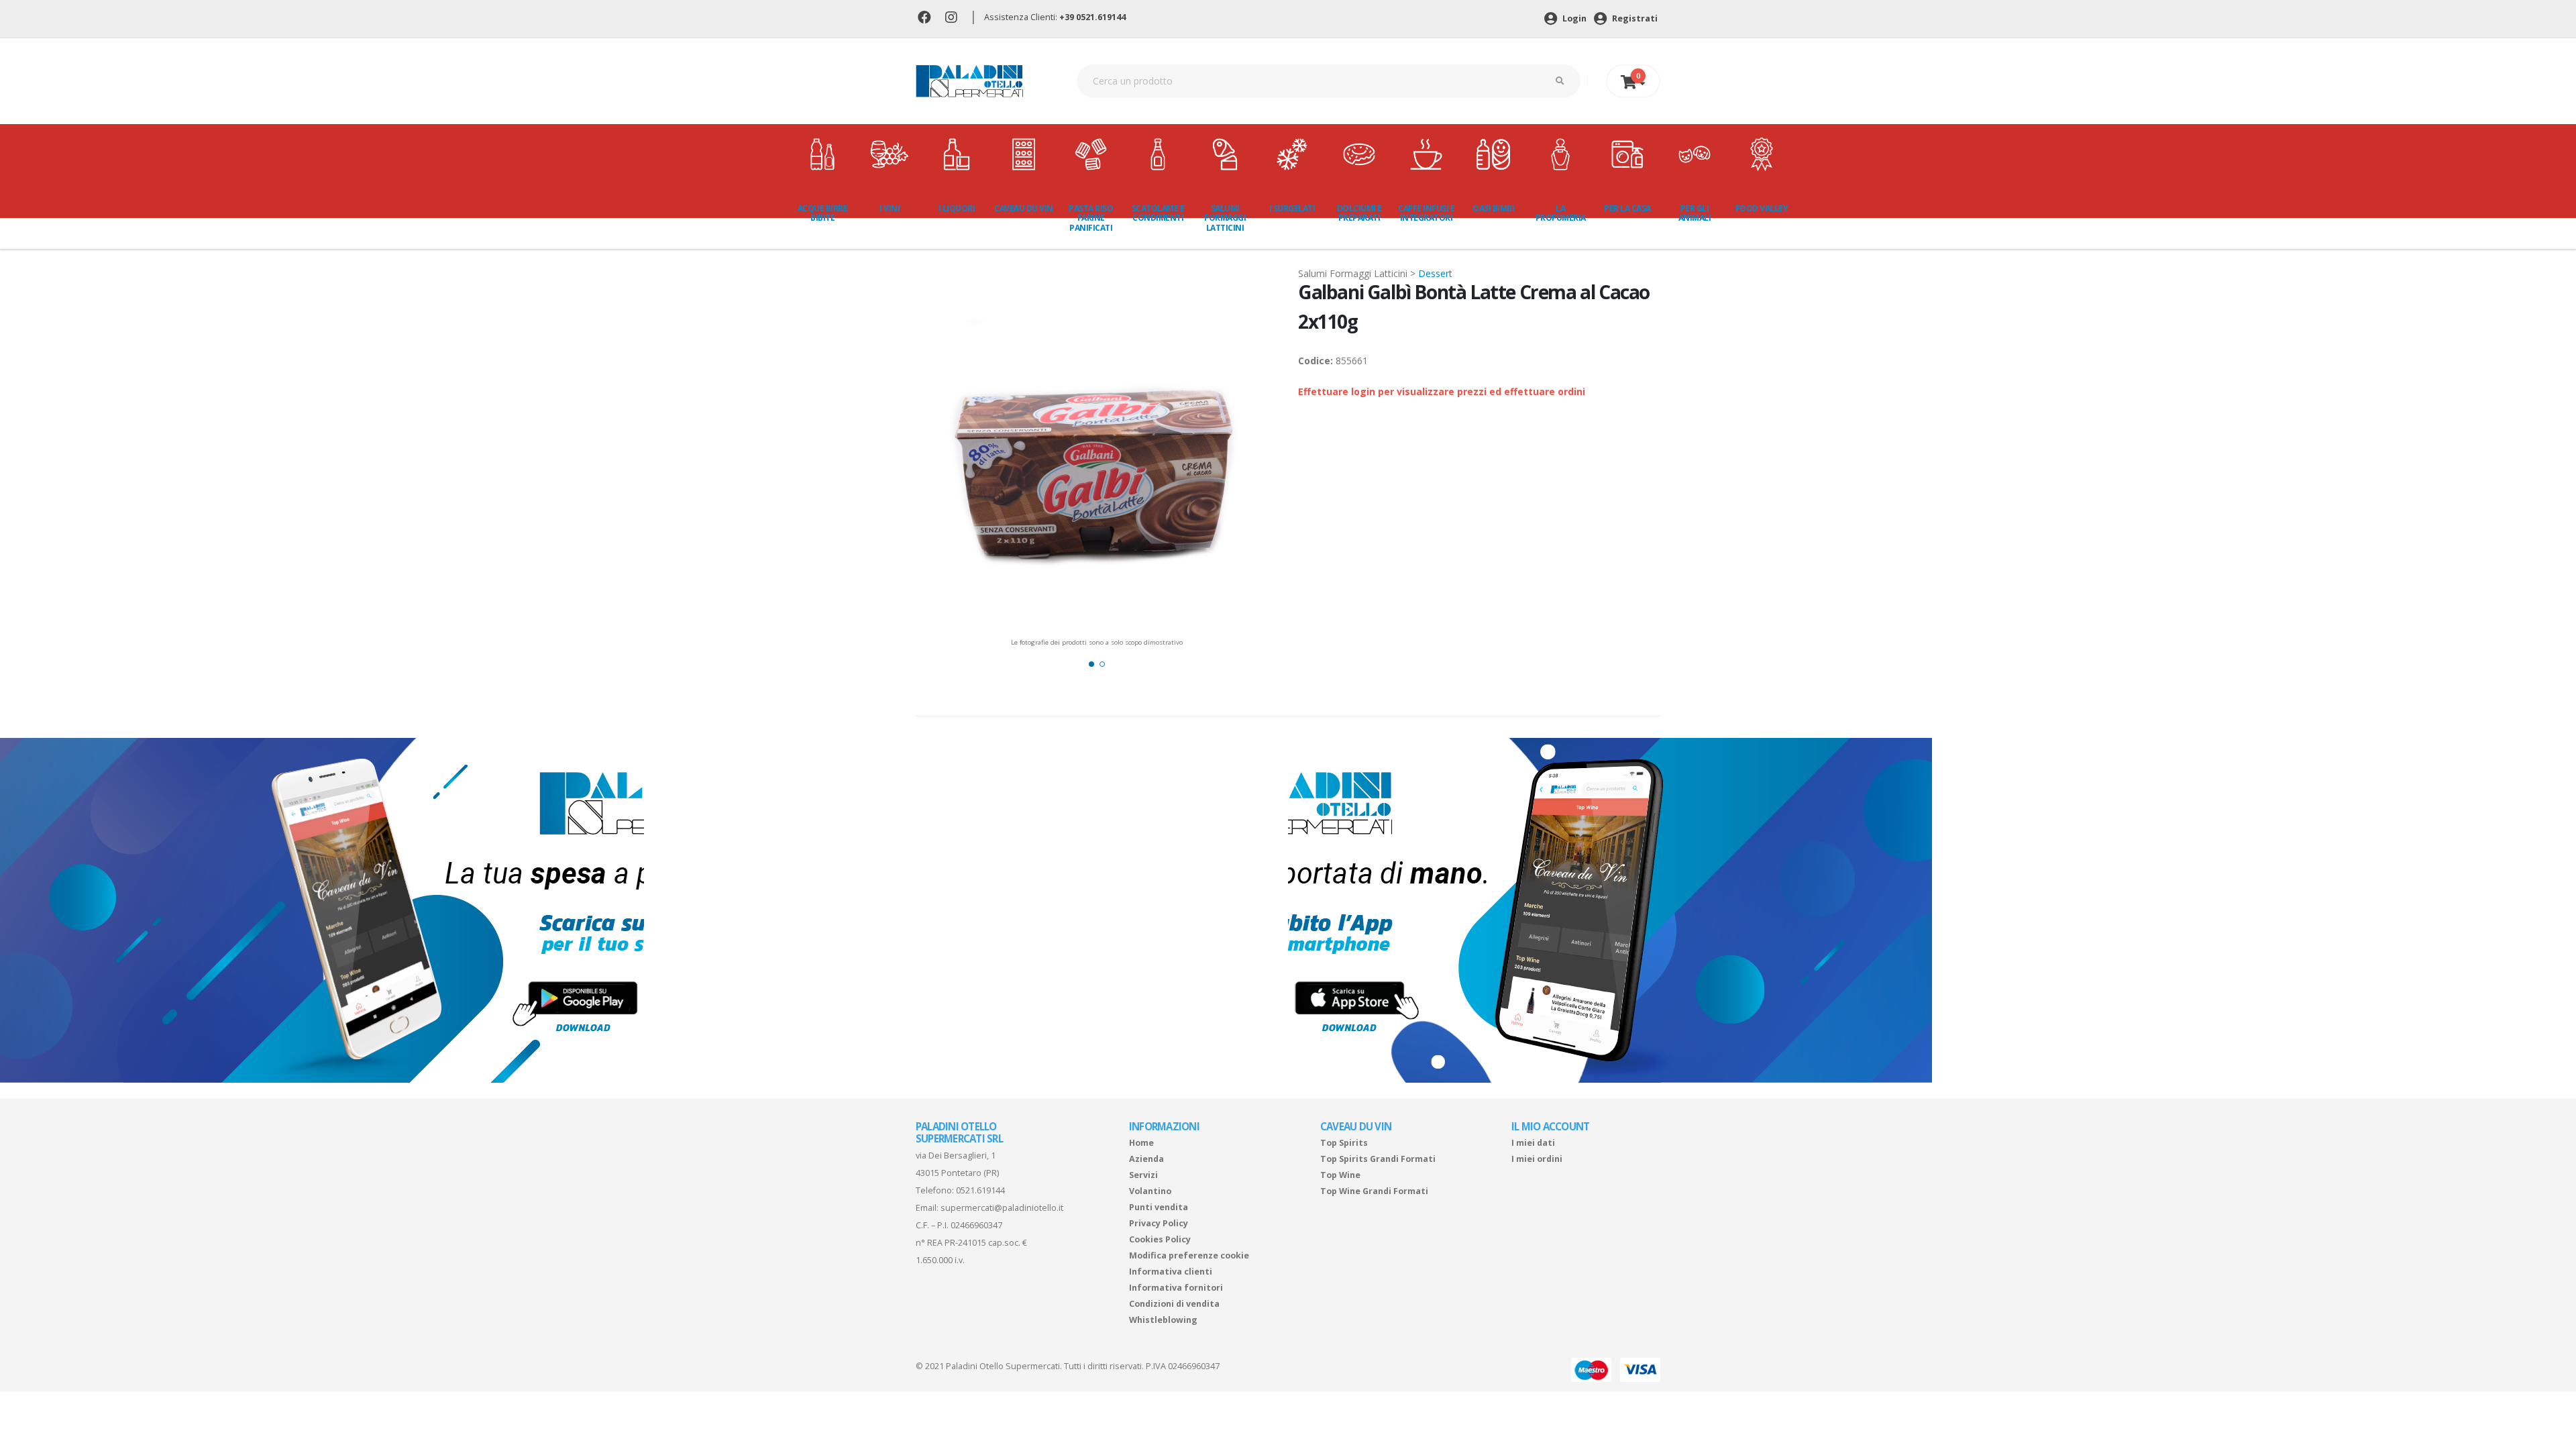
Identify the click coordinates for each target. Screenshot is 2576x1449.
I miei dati (1533, 1143)
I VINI (890, 208)
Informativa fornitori (1176, 1288)
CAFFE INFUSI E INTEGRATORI (1426, 213)
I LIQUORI (957, 208)
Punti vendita (1159, 1207)
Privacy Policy (1159, 1223)
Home (1141, 1143)
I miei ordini (1537, 1159)
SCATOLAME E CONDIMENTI (1158, 213)
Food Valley (1762, 208)
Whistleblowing (1163, 1320)
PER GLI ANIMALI (1695, 213)
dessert (1435, 273)
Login (1573, 18)
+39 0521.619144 (1092, 17)
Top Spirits (1344, 1143)
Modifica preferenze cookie (1189, 1255)
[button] (1091, 664)
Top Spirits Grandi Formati (1378, 1159)
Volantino (1150, 1191)
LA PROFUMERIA (1561, 213)
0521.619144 (980, 1190)
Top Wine (1340, 1175)
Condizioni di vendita (1174, 1304)
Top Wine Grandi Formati (1374, 1191)
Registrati (1634, 18)
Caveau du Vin (1024, 208)
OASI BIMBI (1493, 208)
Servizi (1143, 1175)
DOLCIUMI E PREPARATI (1359, 213)
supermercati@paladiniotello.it (1002, 1208)
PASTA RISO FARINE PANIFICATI (1091, 218)
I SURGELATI (1292, 208)
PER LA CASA (1627, 208)
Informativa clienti (1171, 1272)
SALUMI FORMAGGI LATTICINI (1225, 218)
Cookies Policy (1160, 1239)
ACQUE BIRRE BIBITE (823, 213)
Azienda (1146, 1159)
